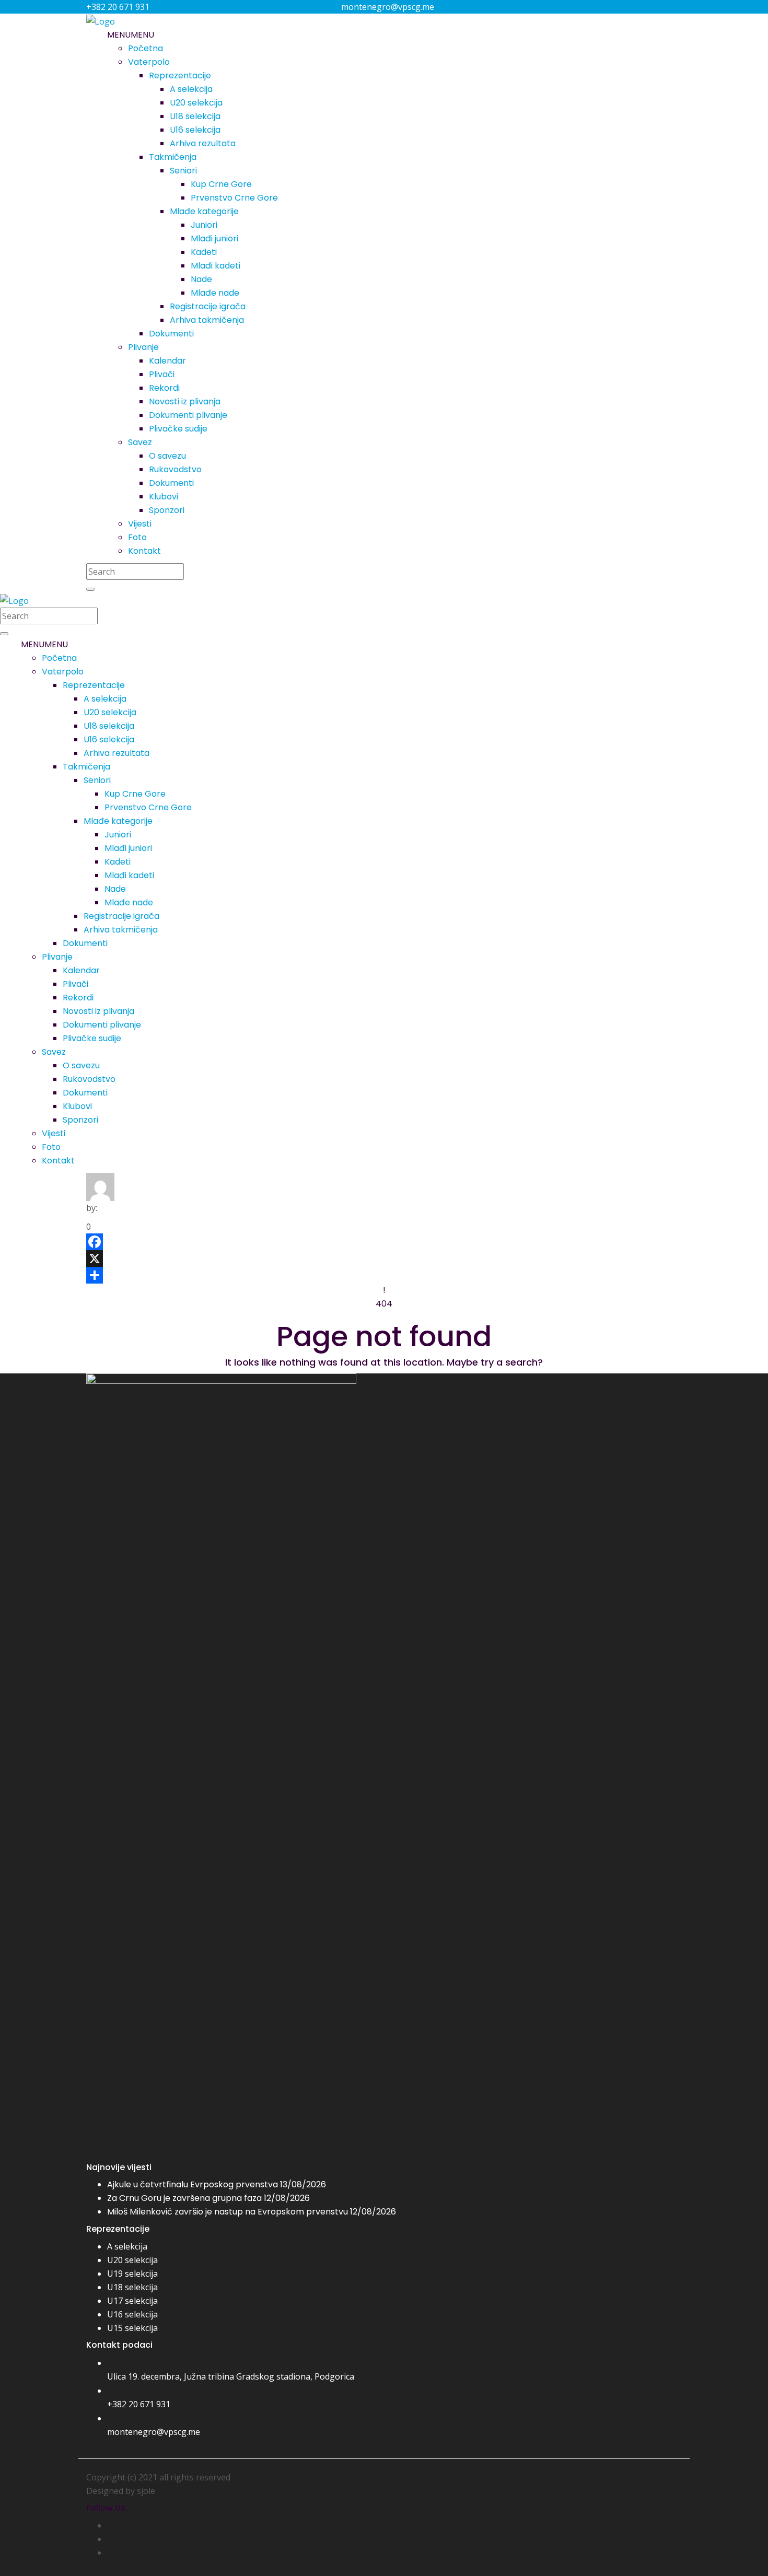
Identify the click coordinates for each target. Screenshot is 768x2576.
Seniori (183, 171)
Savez (140, 442)
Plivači (162, 374)
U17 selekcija (132, 2301)
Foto (137, 537)
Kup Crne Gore (221, 184)
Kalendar (167, 361)
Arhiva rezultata (203, 143)
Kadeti (204, 252)
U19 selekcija (132, 2274)
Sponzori (167, 510)
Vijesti (140, 524)
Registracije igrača (208, 306)
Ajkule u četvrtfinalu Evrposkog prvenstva (193, 2184)
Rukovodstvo (175, 469)
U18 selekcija (195, 116)
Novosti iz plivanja (185, 401)
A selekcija (191, 89)
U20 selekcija (196, 103)
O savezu (167, 456)
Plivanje (143, 347)
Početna (146, 48)
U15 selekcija (132, 2328)
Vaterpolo (149, 62)
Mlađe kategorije (204, 211)
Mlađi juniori (214, 238)
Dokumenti (171, 334)
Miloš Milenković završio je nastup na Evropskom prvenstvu (228, 2212)
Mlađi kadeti (216, 266)
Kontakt (144, 551)
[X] (384, 1258)
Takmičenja (173, 157)
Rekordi (164, 388)
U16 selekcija (195, 130)
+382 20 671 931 (139, 2404)
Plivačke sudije (178, 429)
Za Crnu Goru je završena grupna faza (184, 2198)
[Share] (384, 1275)
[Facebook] (384, 1242)
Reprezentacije (180, 75)
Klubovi (164, 497)
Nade (201, 279)
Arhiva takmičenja (207, 320)
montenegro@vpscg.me (154, 2432)
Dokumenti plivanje (188, 415)
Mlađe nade (215, 293)
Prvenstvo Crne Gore (234, 198)
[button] (131, 35)
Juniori (204, 225)
